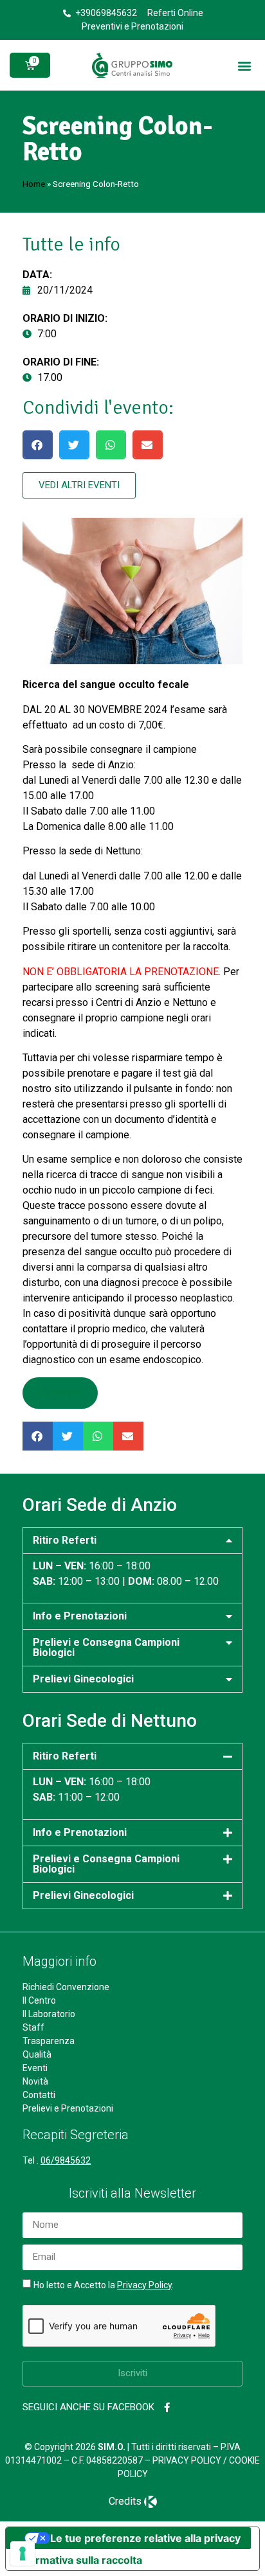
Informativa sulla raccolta (79, 2560)
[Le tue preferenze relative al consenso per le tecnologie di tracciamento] (23, 2554)
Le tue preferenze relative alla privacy (145, 2538)
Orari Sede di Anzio (100, 1505)
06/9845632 (66, 2160)
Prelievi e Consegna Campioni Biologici (106, 1647)
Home (34, 184)
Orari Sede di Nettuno (110, 1721)
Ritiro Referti (65, 1540)
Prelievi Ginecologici (83, 1679)
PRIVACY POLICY (187, 2460)
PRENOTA (60, 1392)
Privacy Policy (144, 2285)
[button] (245, 65)
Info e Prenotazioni (80, 1616)
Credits (125, 2501)
